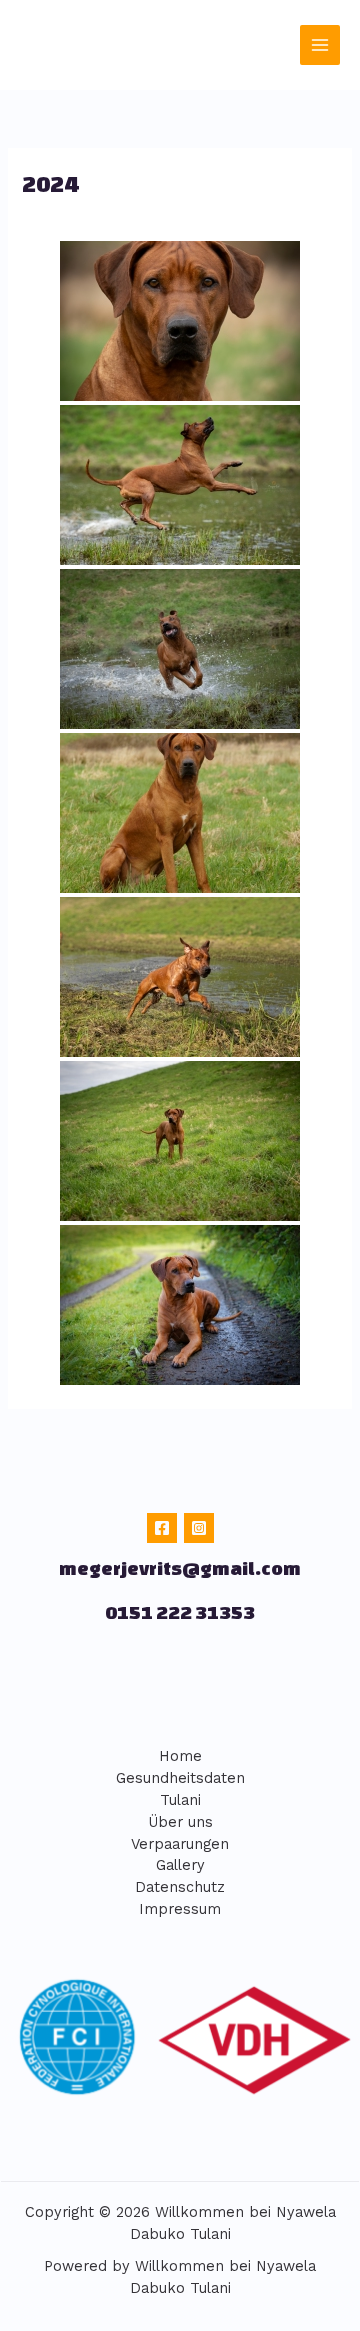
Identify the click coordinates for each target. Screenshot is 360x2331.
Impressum (180, 1909)
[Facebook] (162, 1528)
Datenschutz (180, 1887)
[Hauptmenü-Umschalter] (320, 45)
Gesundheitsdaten (180, 1778)
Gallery (180, 1865)
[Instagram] (199, 1528)
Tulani (180, 1800)
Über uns (180, 1822)
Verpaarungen (180, 1844)
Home (180, 1756)
